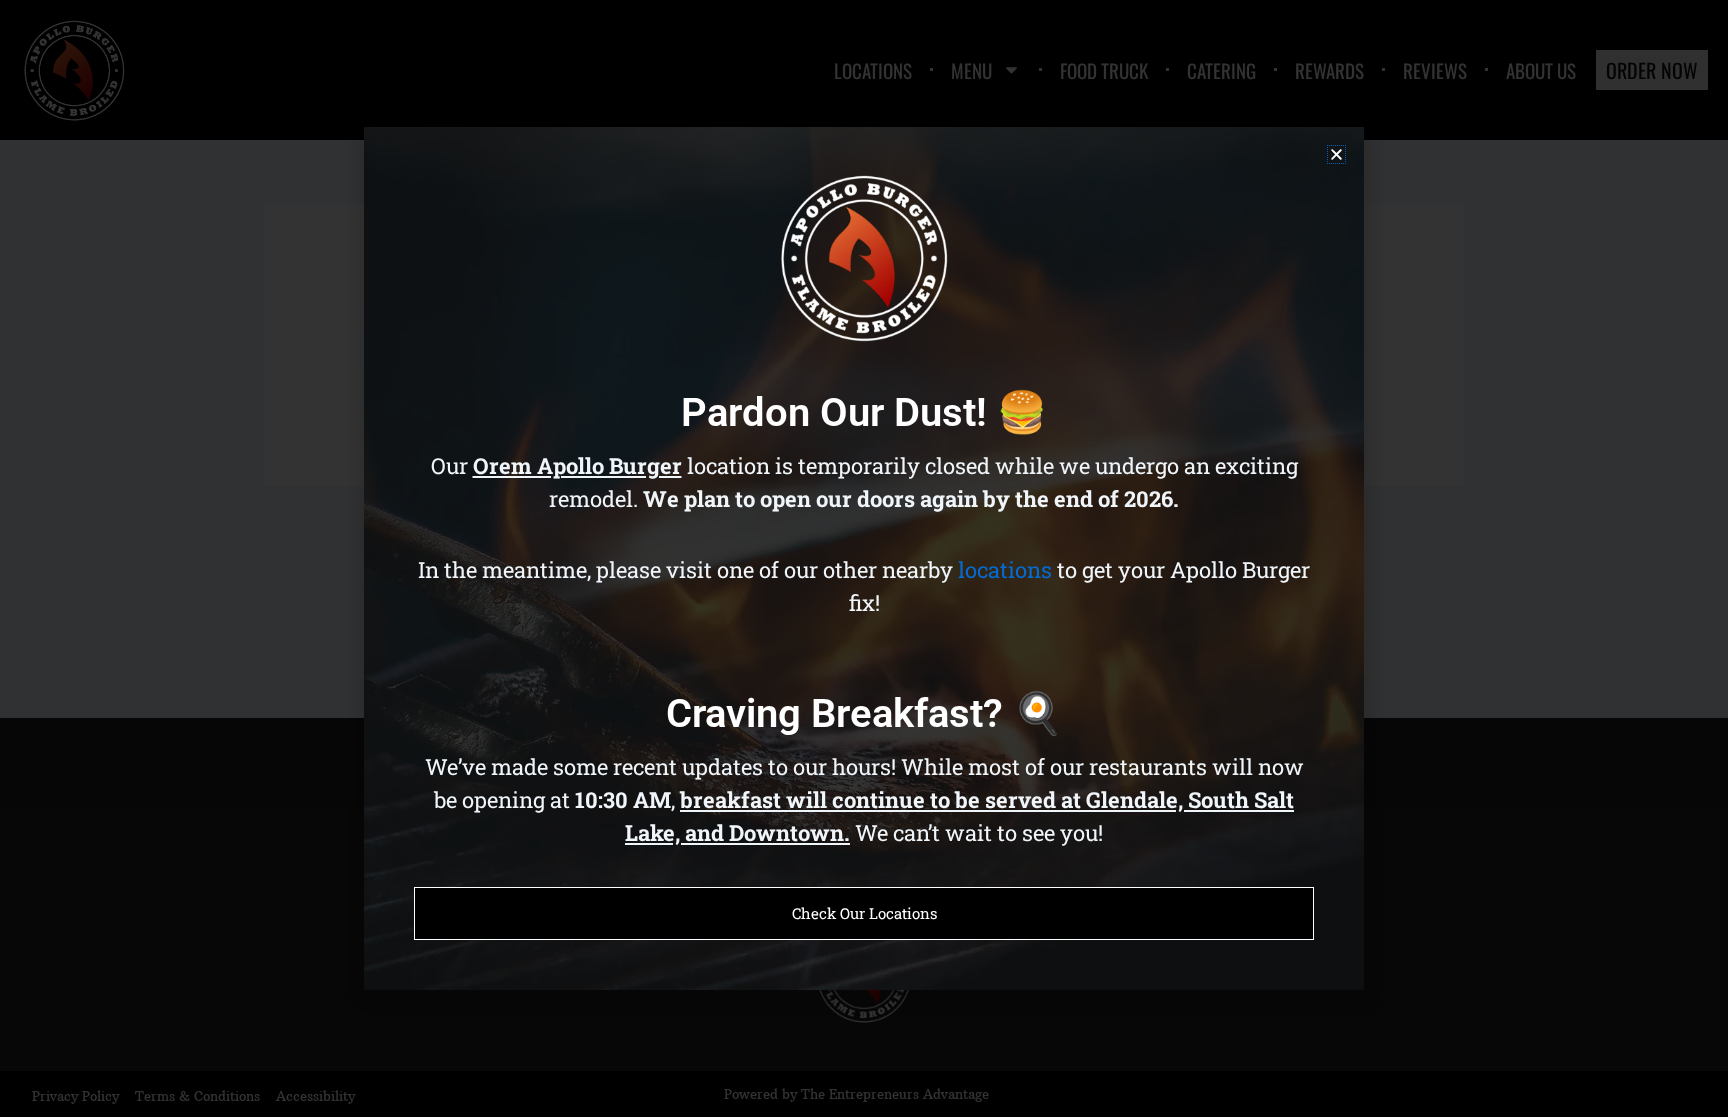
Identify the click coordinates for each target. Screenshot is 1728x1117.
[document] (864, 558)
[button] (1336, 154)
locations (1005, 569)
